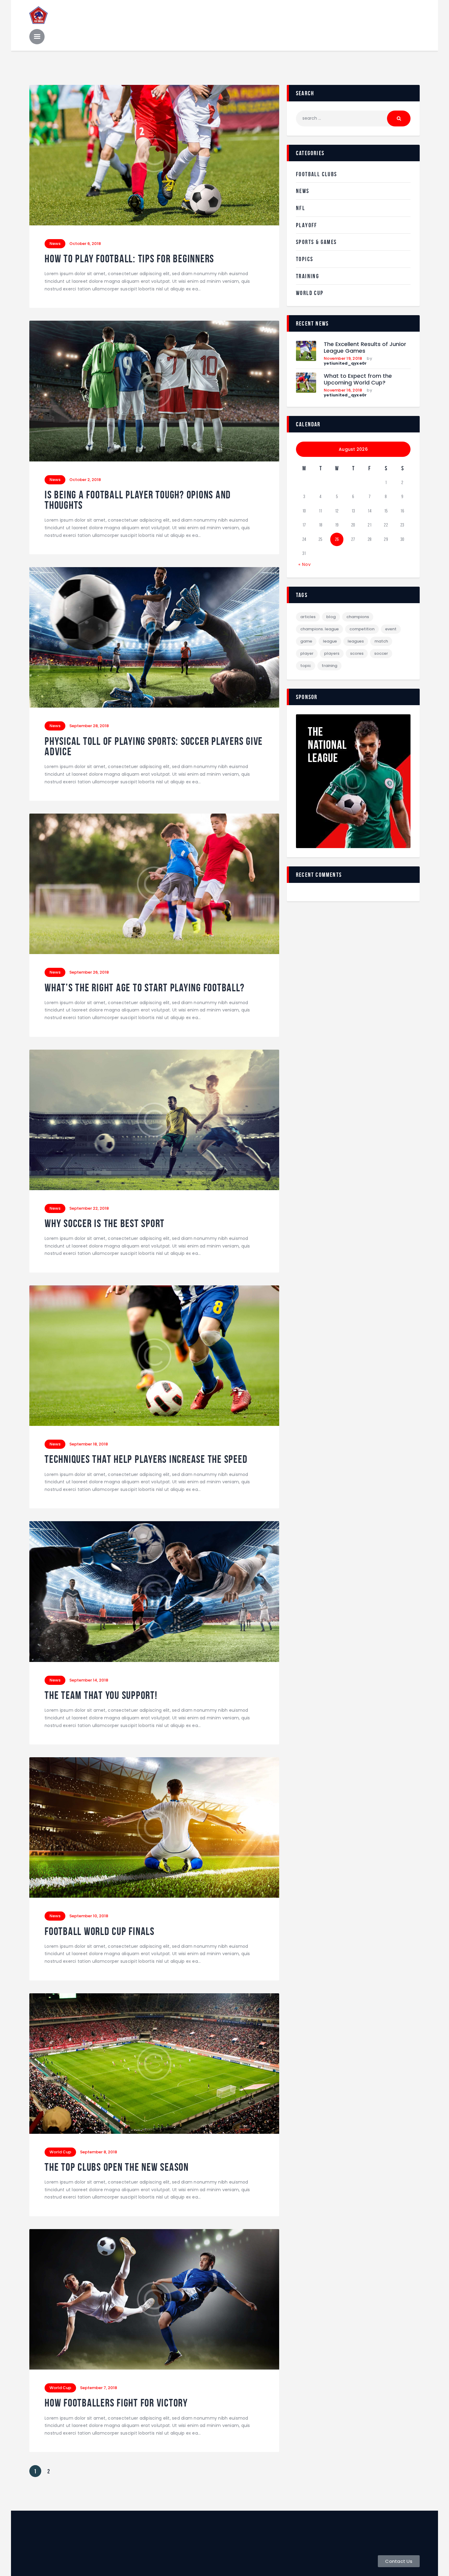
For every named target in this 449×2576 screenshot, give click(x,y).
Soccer (381, 653)
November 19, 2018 (343, 358)
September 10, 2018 (89, 1916)
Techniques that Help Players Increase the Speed (146, 1459)
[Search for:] (353, 118)
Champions (358, 617)
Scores (357, 653)
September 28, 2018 (89, 726)
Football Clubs (317, 174)
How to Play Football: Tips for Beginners (129, 259)
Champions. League (319, 629)
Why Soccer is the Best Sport (105, 1224)
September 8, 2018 (99, 2152)
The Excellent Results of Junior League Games (365, 348)
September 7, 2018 (99, 2388)
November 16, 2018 (343, 390)
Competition (362, 629)
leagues (356, 641)
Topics (305, 259)
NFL (301, 208)
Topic (306, 666)
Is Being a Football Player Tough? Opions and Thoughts (138, 500)
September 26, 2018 (89, 972)
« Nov (305, 564)
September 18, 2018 (89, 1444)
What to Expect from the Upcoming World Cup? (358, 379)
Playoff (307, 225)
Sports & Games (316, 242)
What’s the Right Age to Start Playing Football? (144, 988)
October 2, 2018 (85, 480)
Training (308, 276)
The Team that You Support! (101, 1695)
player (307, 653)
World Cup (60, 2152)
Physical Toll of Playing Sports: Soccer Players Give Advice (154, 747)
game (306, 641)
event (391, 629)
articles (308, 617)
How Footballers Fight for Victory (116, 2403)
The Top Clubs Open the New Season (117, 2167)
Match (381, 641)
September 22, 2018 (89, 1208)
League (330, 641)
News (55, 244)
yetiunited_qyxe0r (345, 363)
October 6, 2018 (85, 244)
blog (331, 617)
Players (332, 653)
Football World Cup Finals (100, 1931)
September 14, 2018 (89, 1680)
